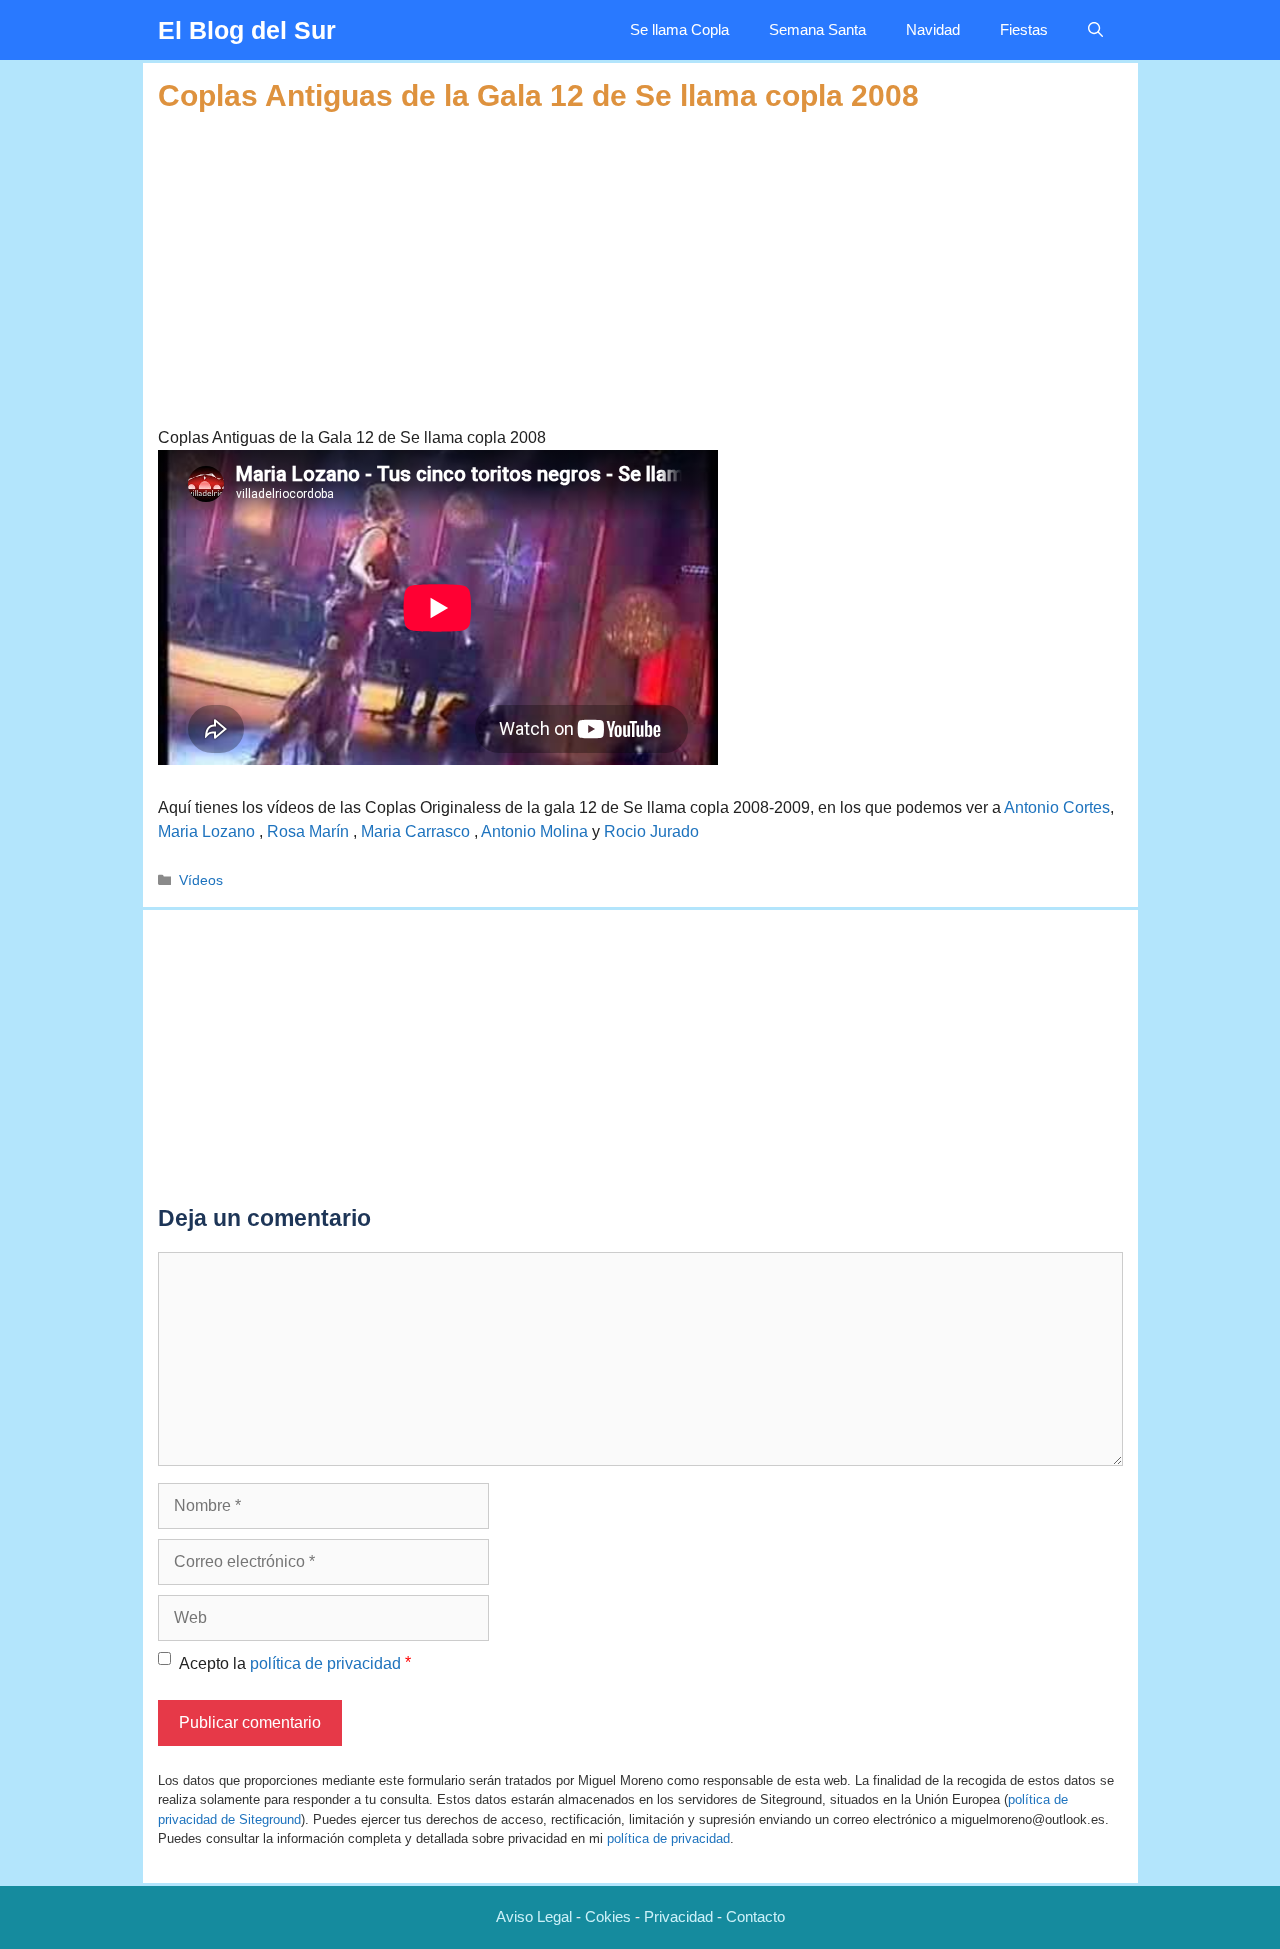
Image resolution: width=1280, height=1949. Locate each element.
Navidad (933, 29)
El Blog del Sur (247, 30)
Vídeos (201, 880)
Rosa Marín (310, 831)
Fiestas (1024, 29)
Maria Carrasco (417, 831)
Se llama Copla (679, 29)
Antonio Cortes (1057, 807)
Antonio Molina (534, 831)
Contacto (755, 1916)
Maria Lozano (208, 831)
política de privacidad (325, 1663)
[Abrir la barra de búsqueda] (1095, 30)
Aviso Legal (534, 1916)
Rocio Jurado (651, 831)
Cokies (608, 1916)
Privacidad (678, 1916)
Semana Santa (817, 29)
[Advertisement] (640, 254)
